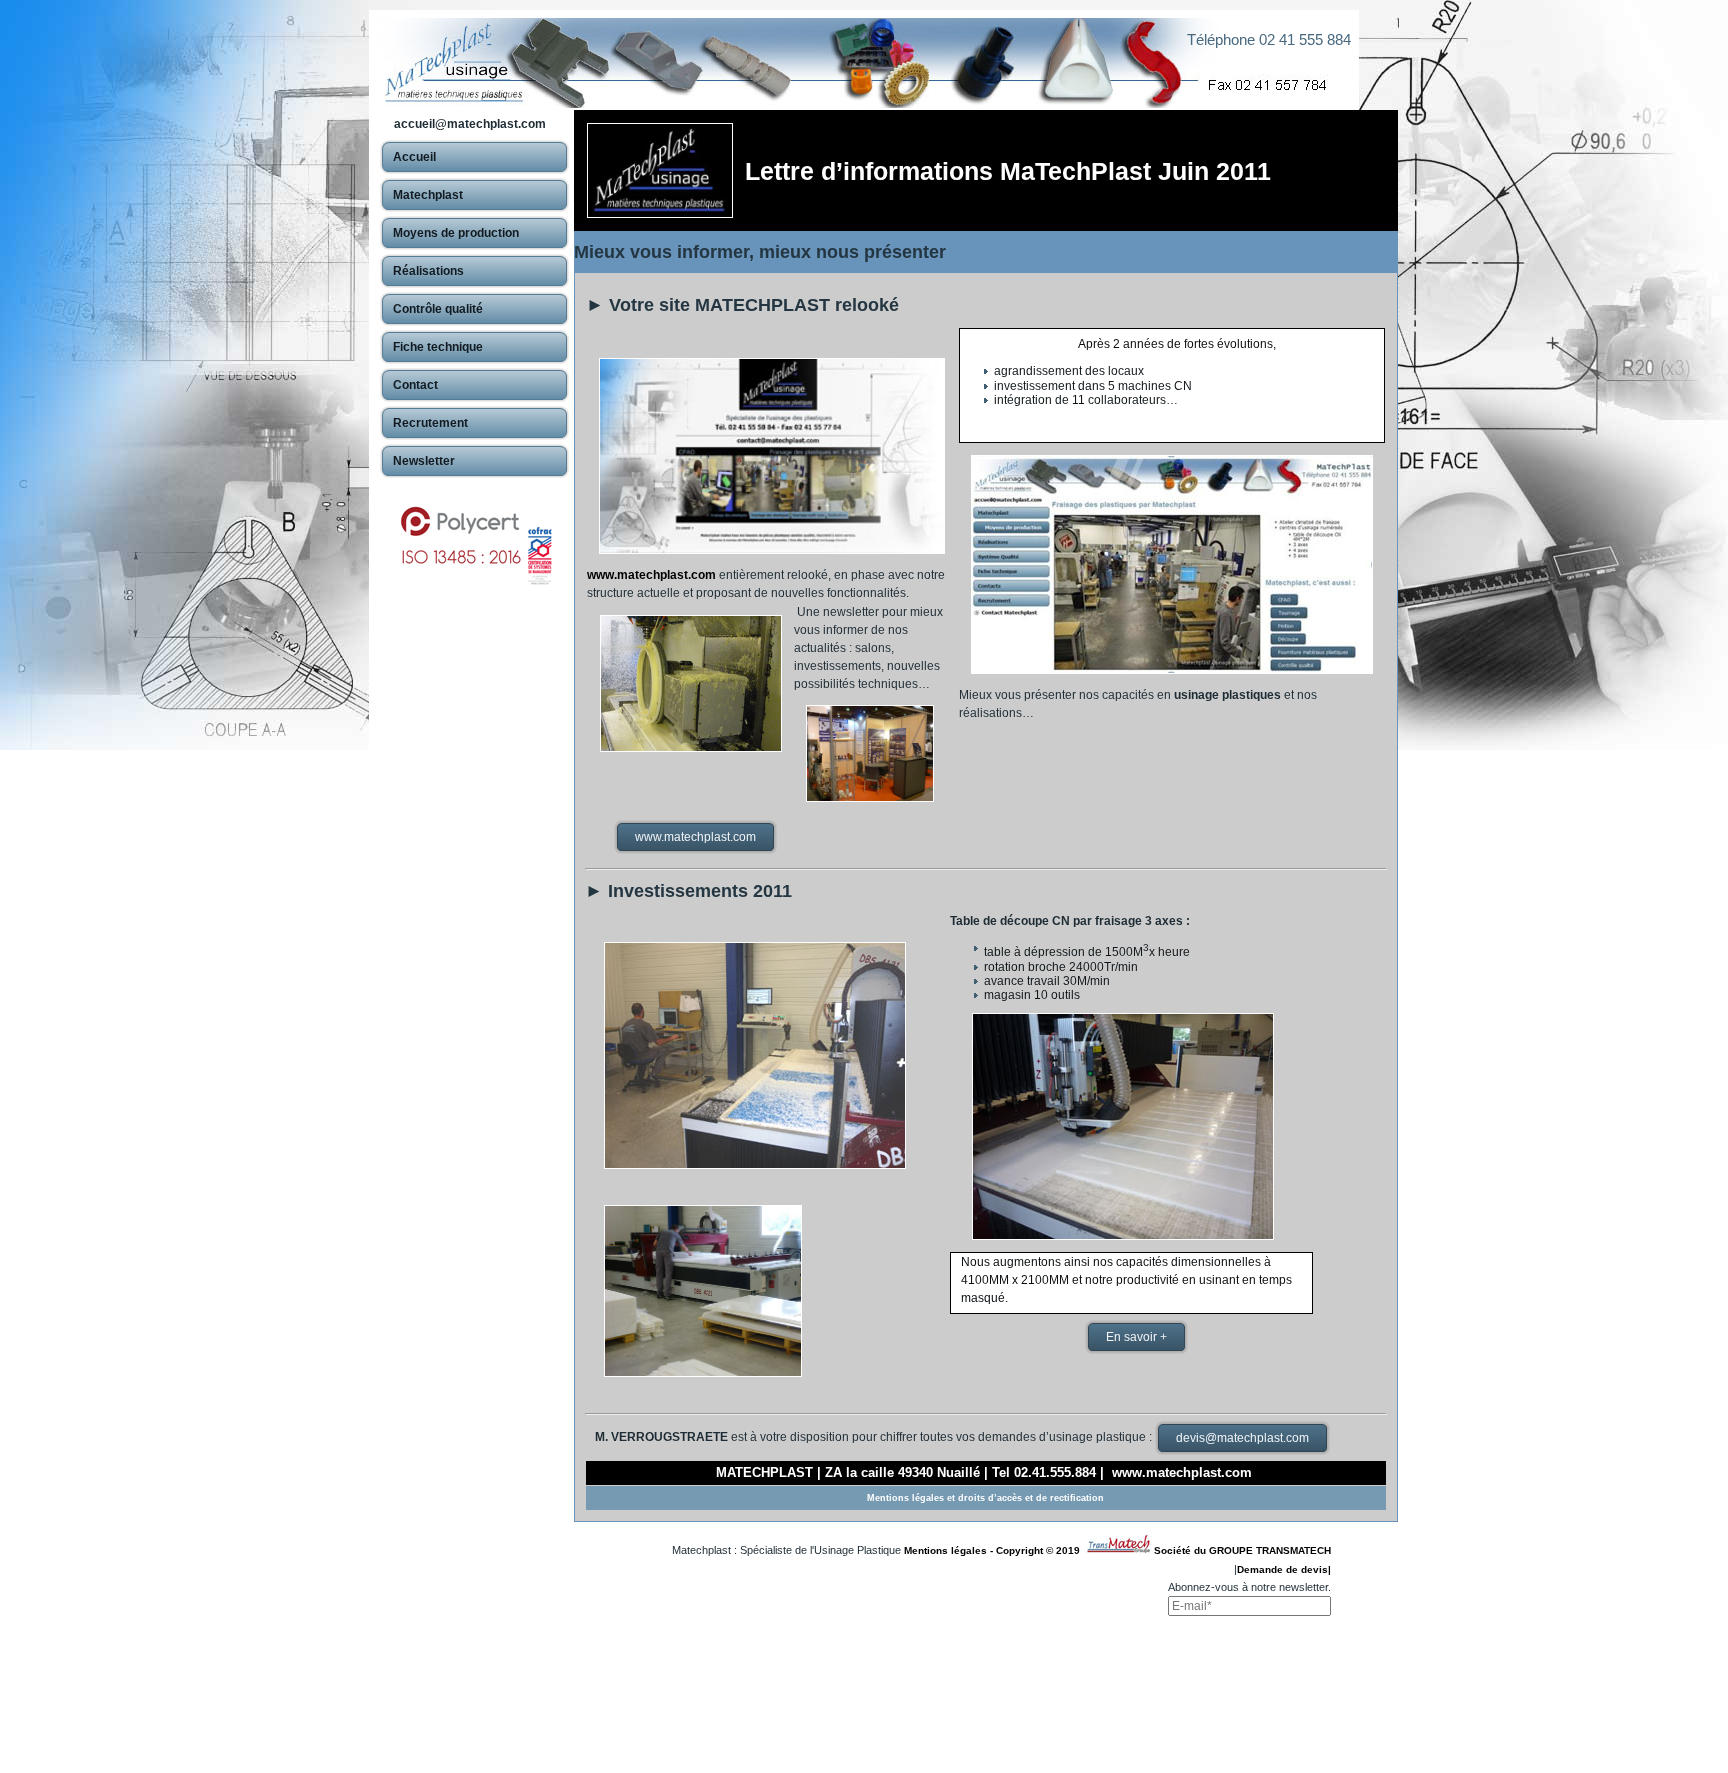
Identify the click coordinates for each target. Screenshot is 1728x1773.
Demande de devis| (1284, 1569)
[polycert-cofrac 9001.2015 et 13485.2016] (474, 536)
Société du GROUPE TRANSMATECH (1242, 1550)
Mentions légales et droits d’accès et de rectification (985, 1498)
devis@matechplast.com (1242, 1438)
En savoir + (1136, 1337)
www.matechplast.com (651, 575)
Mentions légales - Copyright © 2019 (995, 1550)
